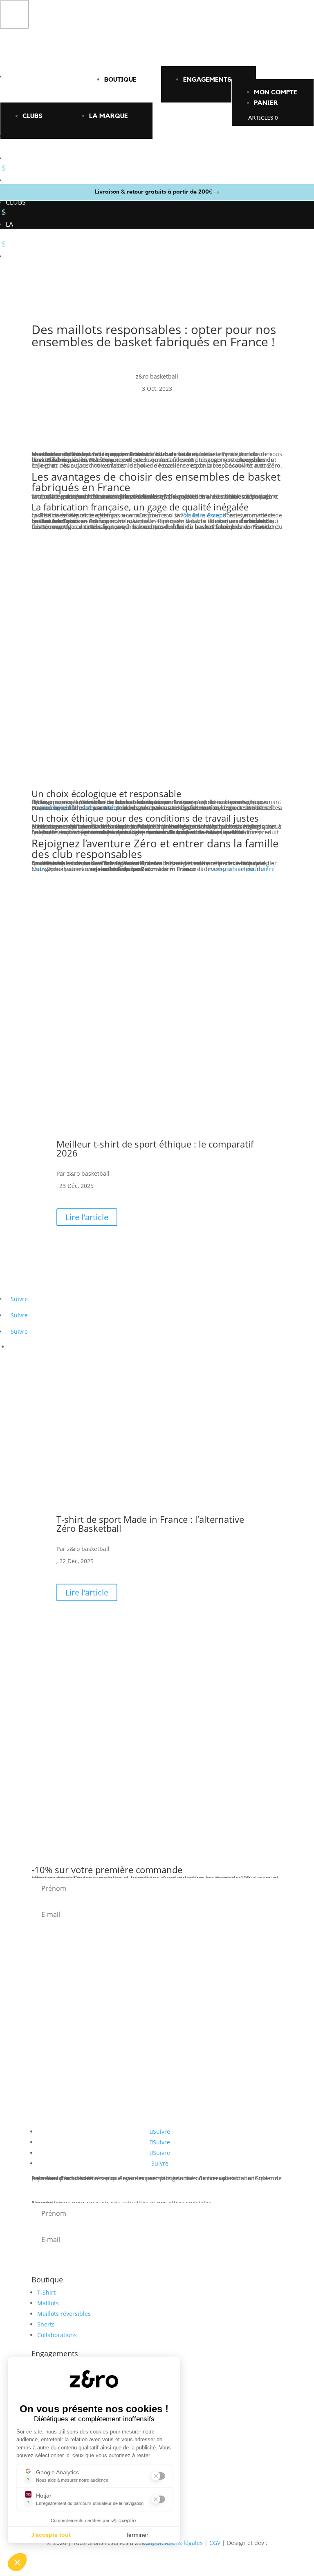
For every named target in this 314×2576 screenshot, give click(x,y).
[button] (14, 14)
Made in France (204, 515)
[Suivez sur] (13, 1344)
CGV (215, 2543)
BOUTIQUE (120, 80)
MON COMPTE (276, 92)
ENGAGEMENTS (207, 80)
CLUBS (33, 116)
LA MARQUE (109, 116)
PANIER (266, 103)
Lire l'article (87, 1217)
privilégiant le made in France (81, 808)
